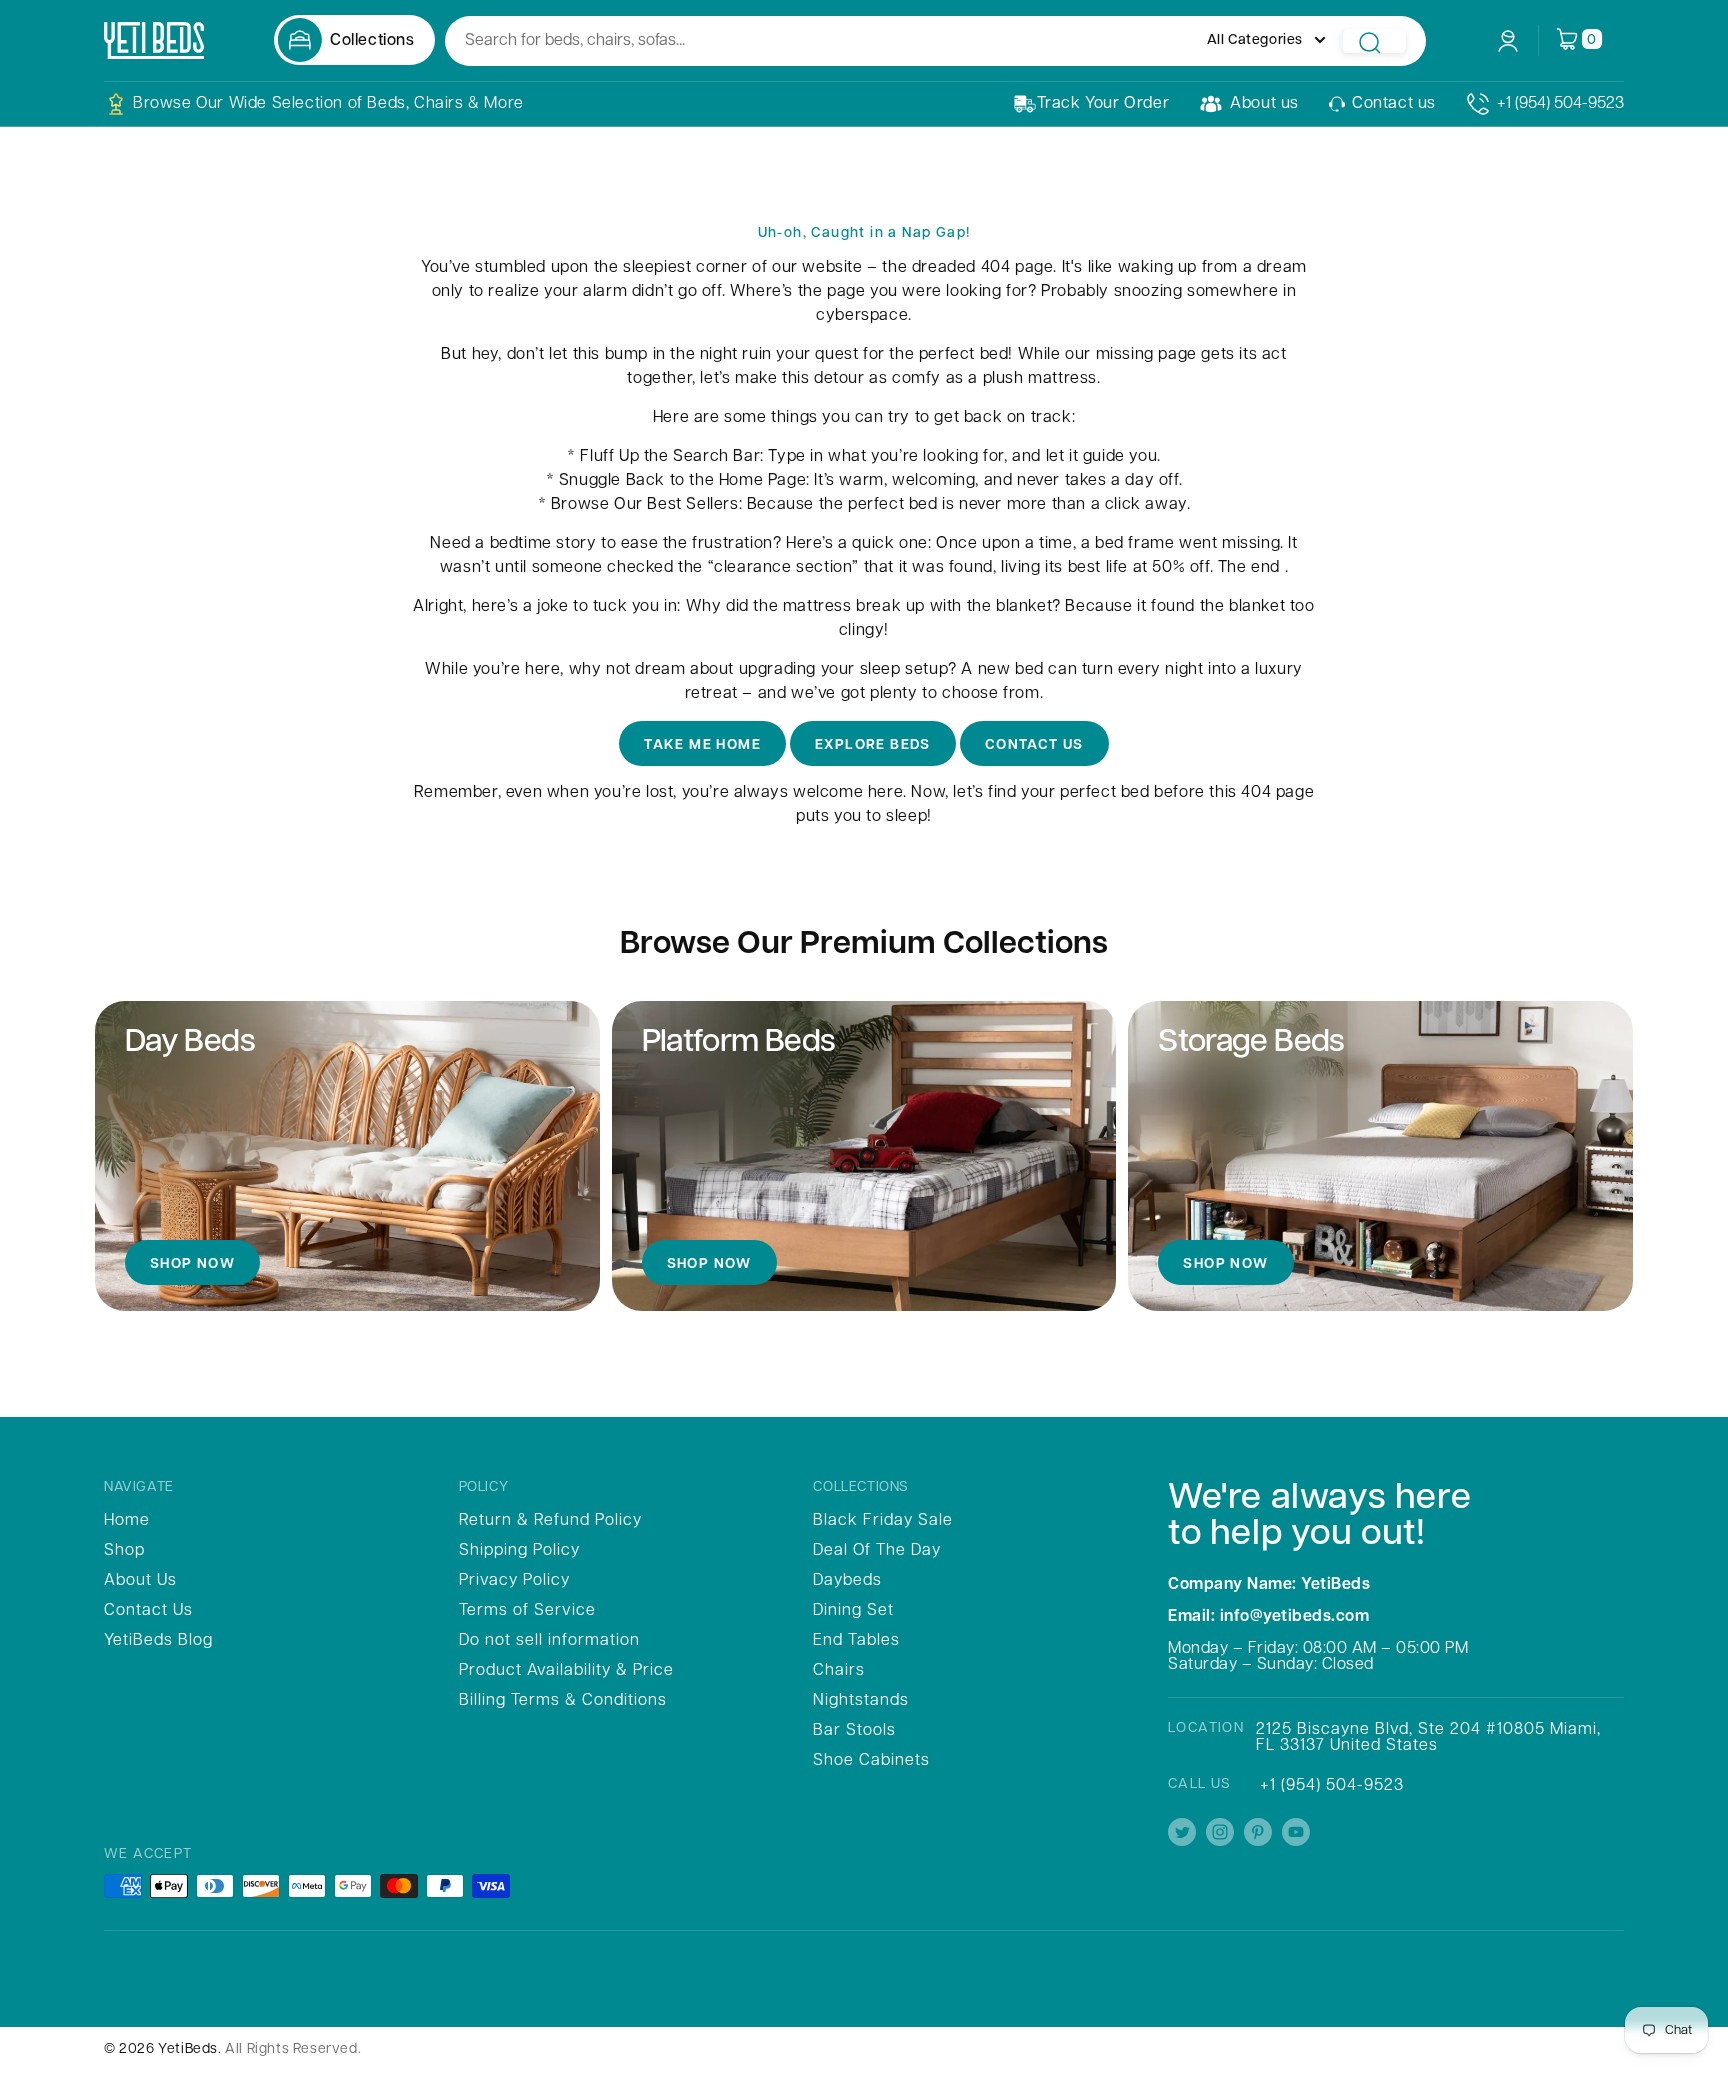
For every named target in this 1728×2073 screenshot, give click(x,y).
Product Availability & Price (566, 1671)
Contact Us (1034, 745)
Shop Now (192, 1264)
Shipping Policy (519, 1551)
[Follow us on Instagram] (1220, 1833)
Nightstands (861, 1701)
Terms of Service (527, 1611)
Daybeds (847, 1581)
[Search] (1373, 41)
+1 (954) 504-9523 (1560, 104)
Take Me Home (702, 745)
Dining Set (853, 1611)
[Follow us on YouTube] (1296, 1833)
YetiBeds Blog (158, 1641)
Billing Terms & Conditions (563, 1701)
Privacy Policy (514, 1581)
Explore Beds (873, 745)
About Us (140, 1581)
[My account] (1508, 41)
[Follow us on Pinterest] (1258, 1833)
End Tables (856, 1641)
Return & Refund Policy (550, 1521)
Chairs (839, 1671)
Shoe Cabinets (871, 1761)
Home (127, 1521)
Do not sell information (549, 1641)
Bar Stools (854, 1731)
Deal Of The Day (877, 1551)
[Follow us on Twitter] (1182, 1833)
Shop (124, 1551)
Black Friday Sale (883, 1521)
